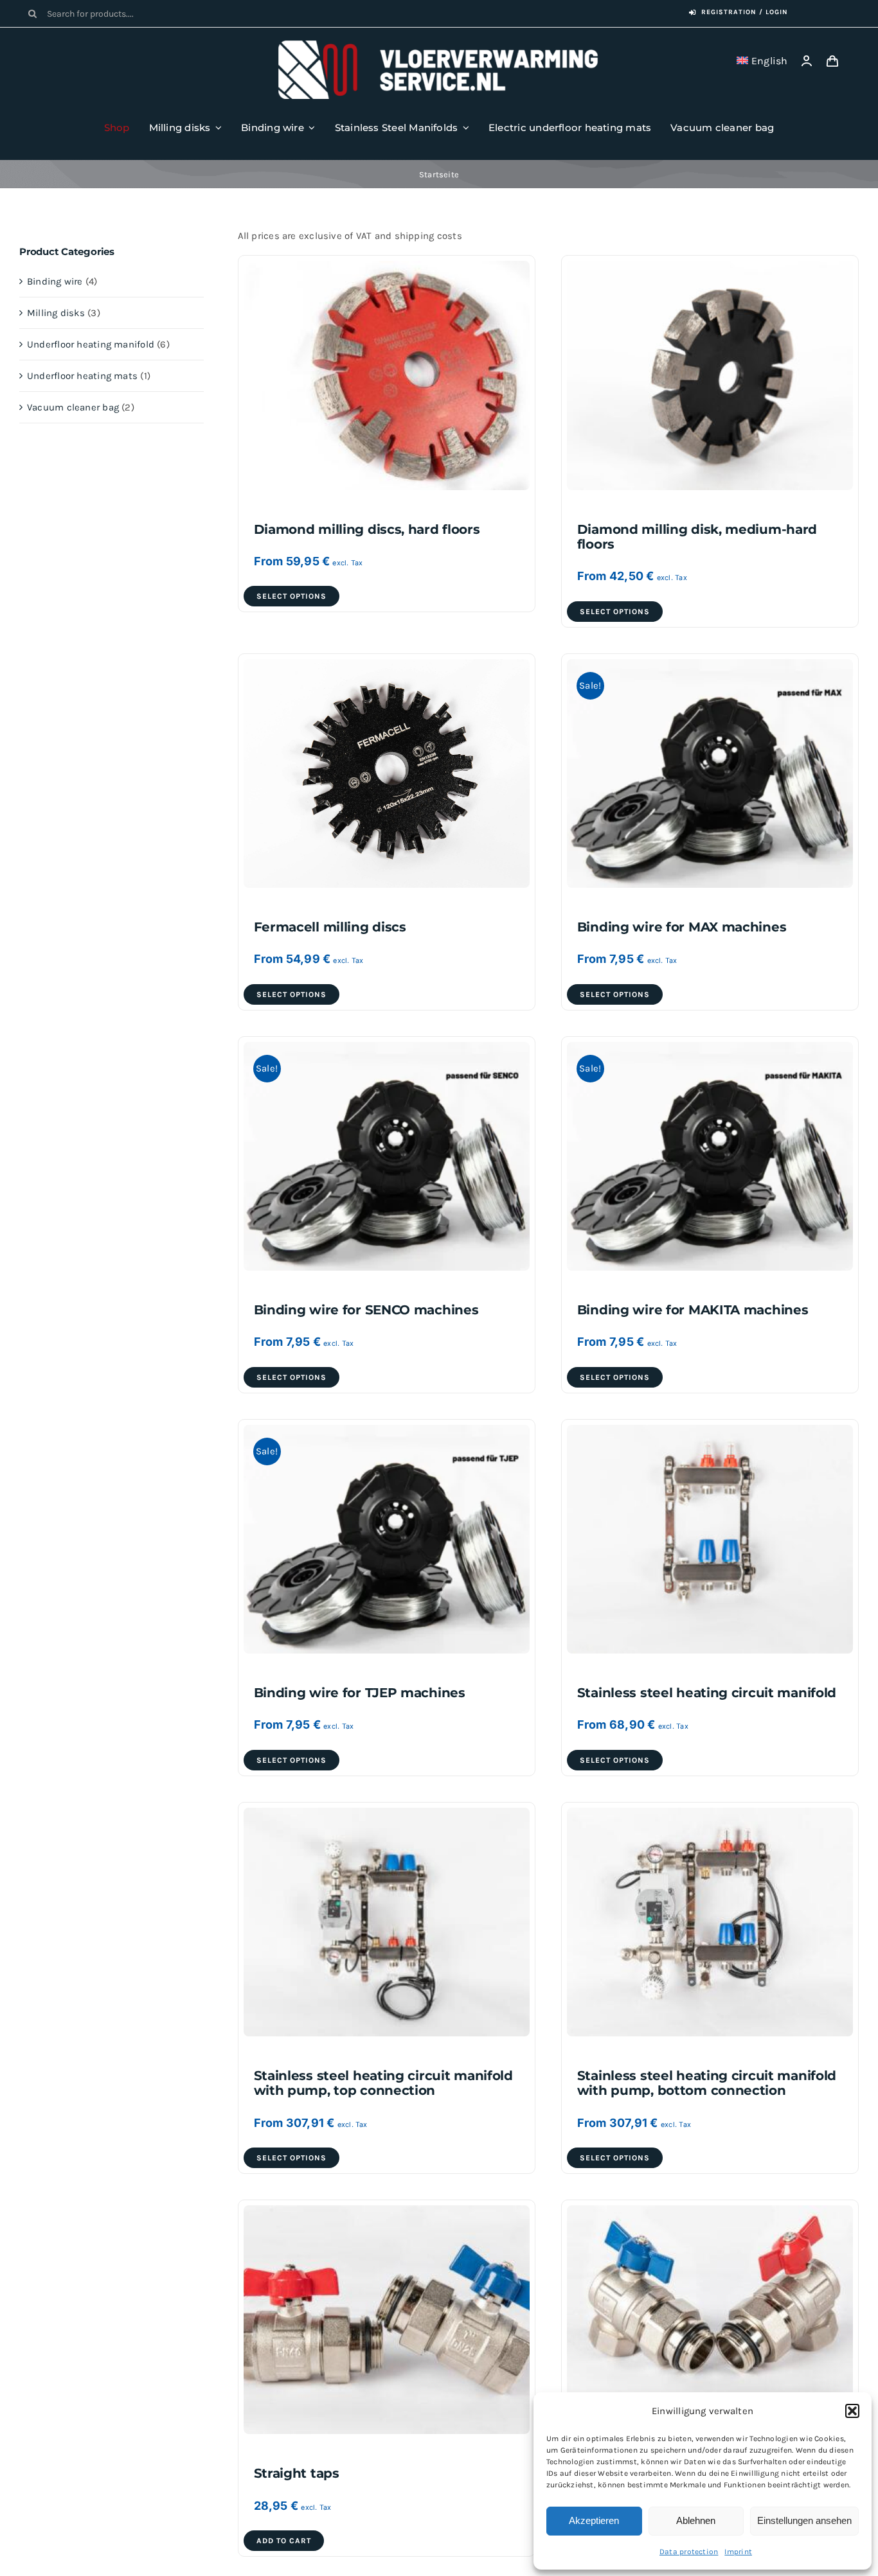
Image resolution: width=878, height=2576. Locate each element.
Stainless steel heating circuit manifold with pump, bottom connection (707, 2083)
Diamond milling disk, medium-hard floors (697, 537)
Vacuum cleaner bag (73, 407)
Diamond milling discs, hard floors (367, 529)
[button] (852, 2411)
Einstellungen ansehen (804, 2520)
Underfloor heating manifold (91, 344)
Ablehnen (696, 2520)
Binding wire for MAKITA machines (693, 1310)
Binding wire (55, 281)
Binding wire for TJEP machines (360, 1693)
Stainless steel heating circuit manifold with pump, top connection (383, 2083)
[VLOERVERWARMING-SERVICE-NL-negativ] (439, 45)
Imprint (738, 2552)
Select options (291, 596)
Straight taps (297, 2473)
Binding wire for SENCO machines (366, 1310)
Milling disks (56, 313)
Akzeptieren (594, 2520)
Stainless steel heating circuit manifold (707, 1693)
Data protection (689, 2552)
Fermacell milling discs (330, 927)
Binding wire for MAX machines (682, 927)
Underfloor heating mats (82, 376)
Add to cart (284, 2541)
